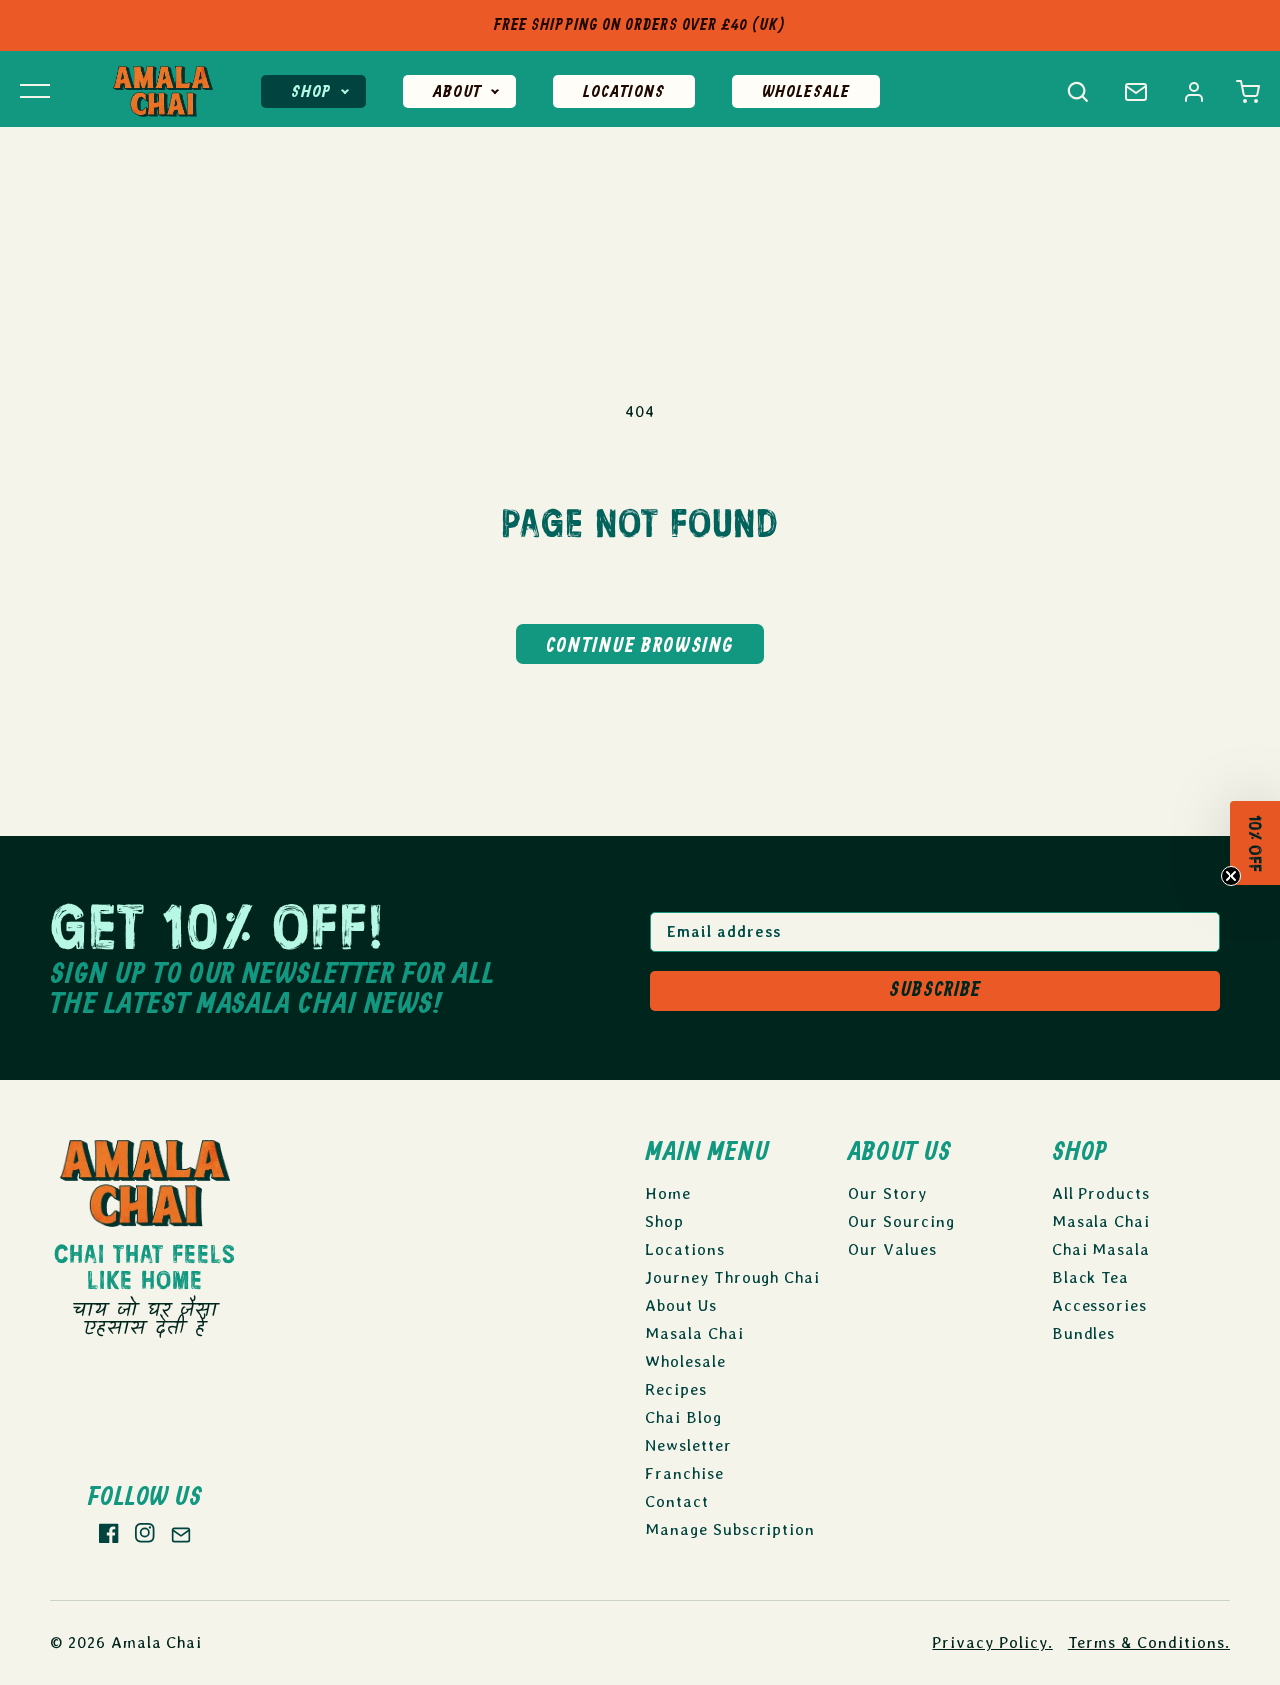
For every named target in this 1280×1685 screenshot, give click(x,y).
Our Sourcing (901, 1221)
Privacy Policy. (992, 1642)
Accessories (1100, 1305)
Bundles (1084, 1333)
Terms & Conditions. (1149, 1642)
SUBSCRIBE (935, 990)
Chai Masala (1101, 1249)
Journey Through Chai (732, 1277)
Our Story (887, 1193)
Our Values (892, 1249)
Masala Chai (694, 1333)
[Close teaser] (1231, 883)
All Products (1101, 1193)
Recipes (676, 1389)
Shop (311, 92)
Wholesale (806, 92)
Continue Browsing (640, 646)
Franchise (684, 1473)
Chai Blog (683, 1417)
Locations (624, 92)
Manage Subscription (730, 1529)
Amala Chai (157, 1642)
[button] (1248, 92)
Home (668, 1193)
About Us (681, 1305)
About (457, 92)
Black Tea (1091, 1277)
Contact (677, 1501)
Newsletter (688, 1445)
